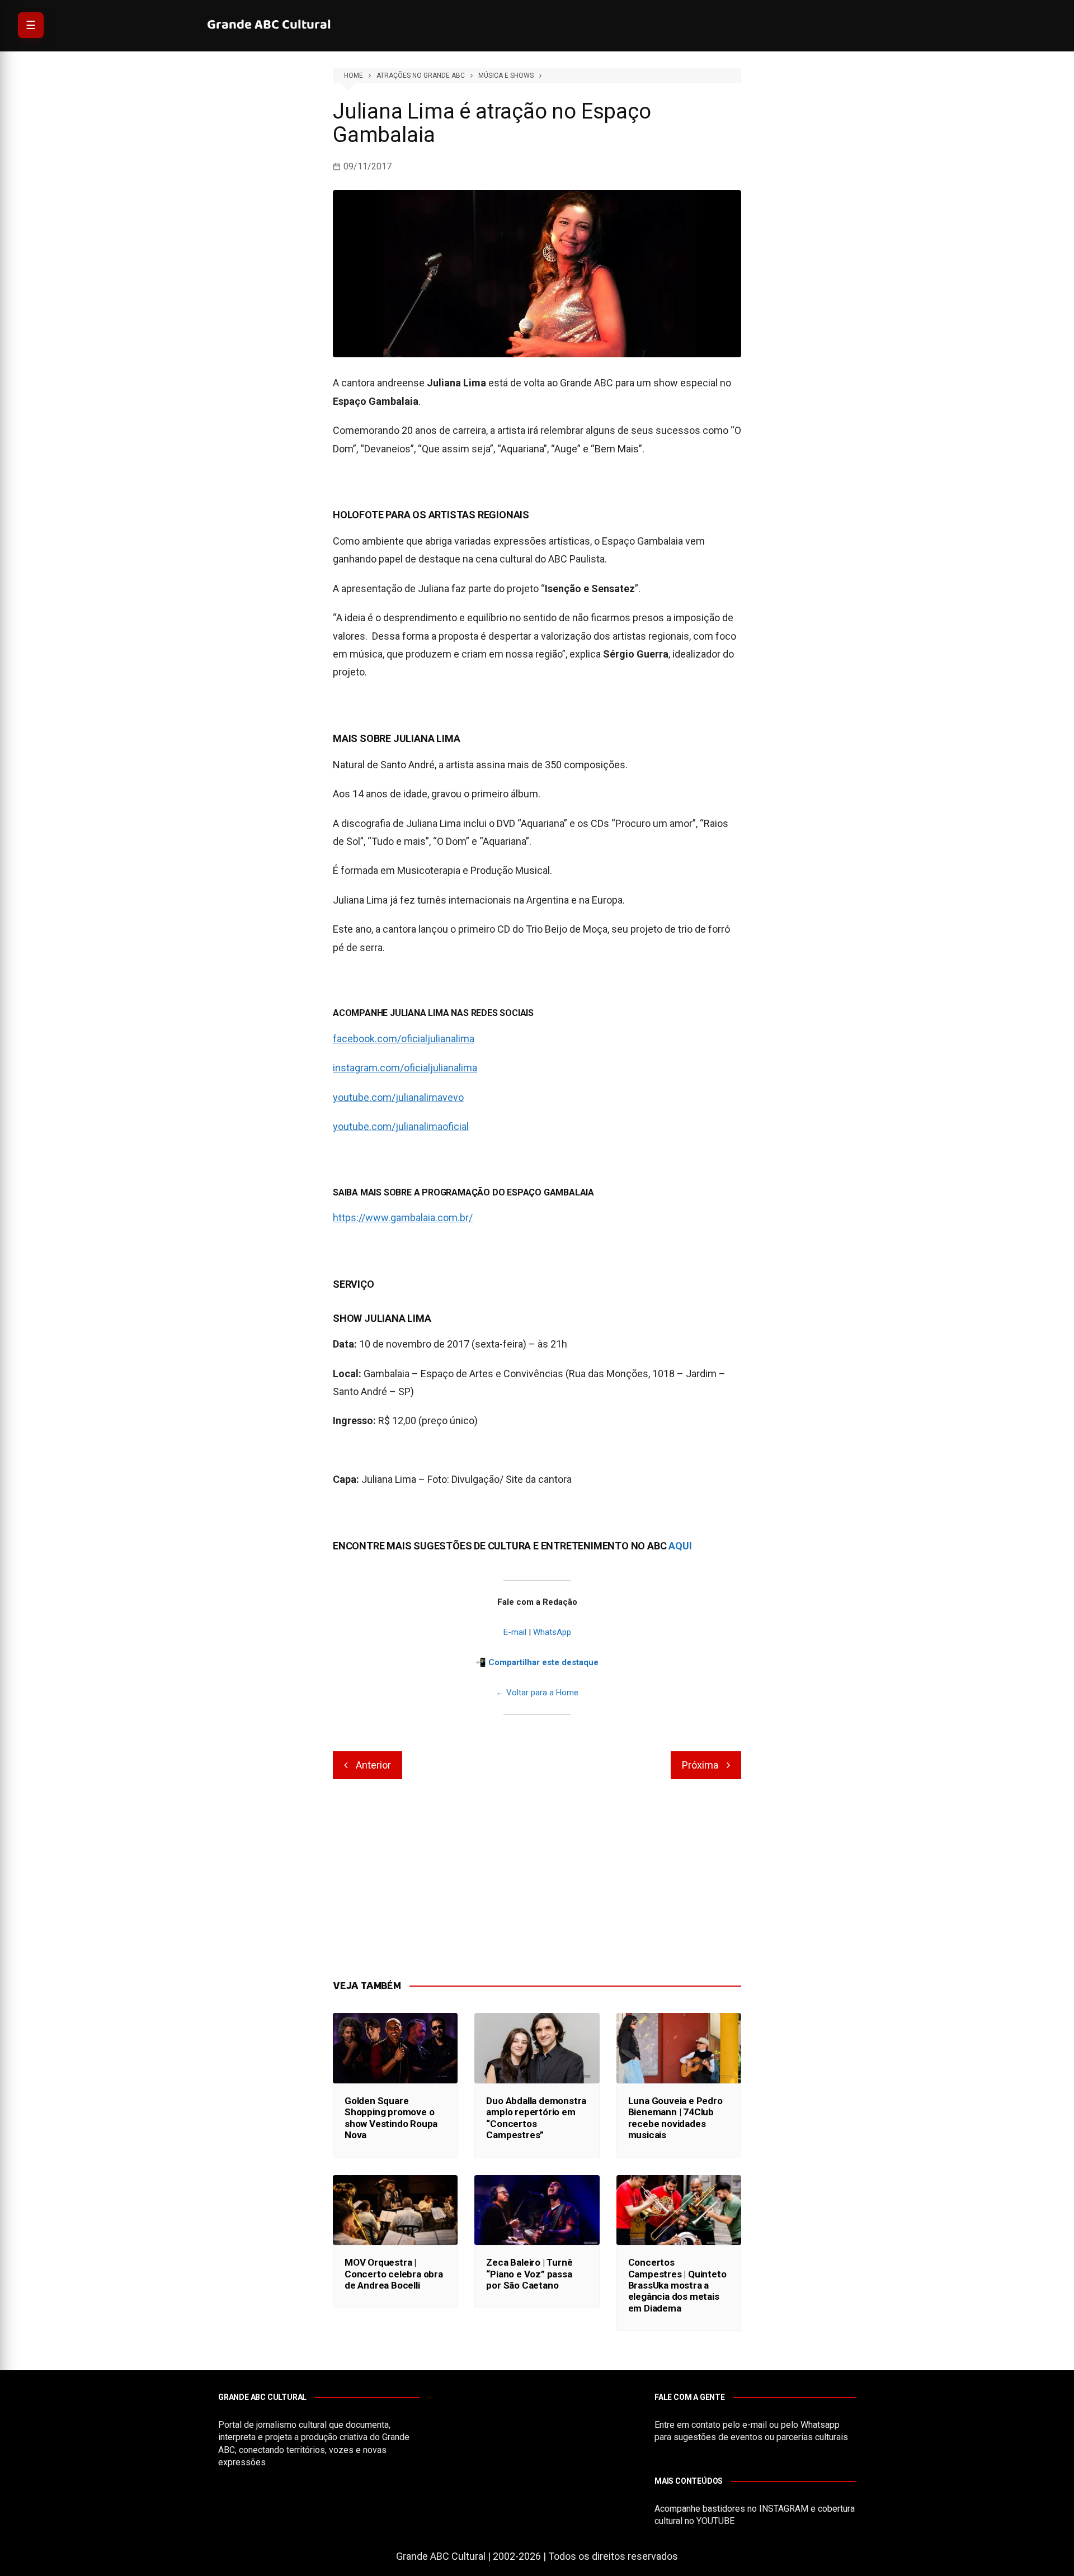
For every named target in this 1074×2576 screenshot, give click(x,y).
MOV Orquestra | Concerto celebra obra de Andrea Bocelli (394, 2274)
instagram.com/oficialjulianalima (405, 1068)
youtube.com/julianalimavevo (398, 1097)
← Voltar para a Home (537, 1693)
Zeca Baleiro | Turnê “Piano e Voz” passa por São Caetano (529, 2274)
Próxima (700, 1765)
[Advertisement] (537, 1880)
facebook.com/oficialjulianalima (404, 1039)
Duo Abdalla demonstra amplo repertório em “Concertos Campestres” (536, 2118)
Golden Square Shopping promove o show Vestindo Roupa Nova (391, 2118)
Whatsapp (820, 2425)
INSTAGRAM (784, 2509)
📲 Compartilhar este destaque (537, 1662)
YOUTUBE (715, 2521)
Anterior (373, 1765)
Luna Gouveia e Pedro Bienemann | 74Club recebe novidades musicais (675, 2118)
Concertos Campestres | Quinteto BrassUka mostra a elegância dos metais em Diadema (677, 2285)
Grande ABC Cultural (269, 25)
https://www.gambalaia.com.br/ (403, 1218)
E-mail (515, 1632)
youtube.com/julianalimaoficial (401, 1126)
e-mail (755, 2425)
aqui (681, 1546)
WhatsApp (552, 1632)
